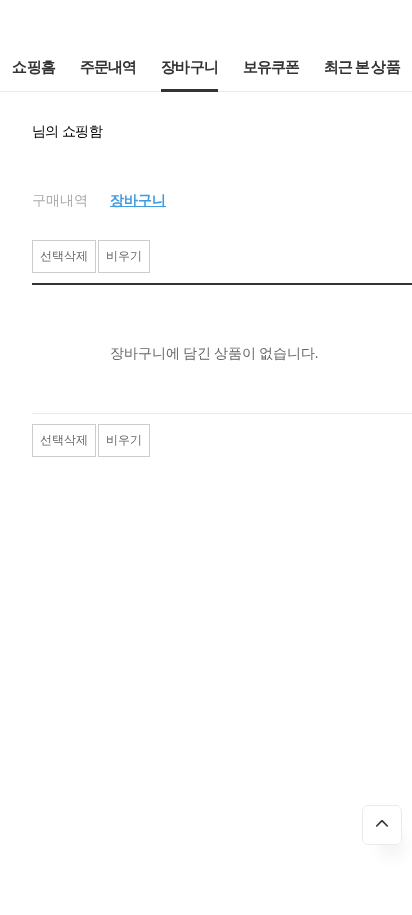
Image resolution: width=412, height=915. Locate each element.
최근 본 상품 (362, 67)
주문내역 (108, 67)
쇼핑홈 (33, 67)
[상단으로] (382, 825)
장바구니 (189, 67)
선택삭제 (64, 256)
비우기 (124, 256)
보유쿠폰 (271, 67)
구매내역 (60, 201)
